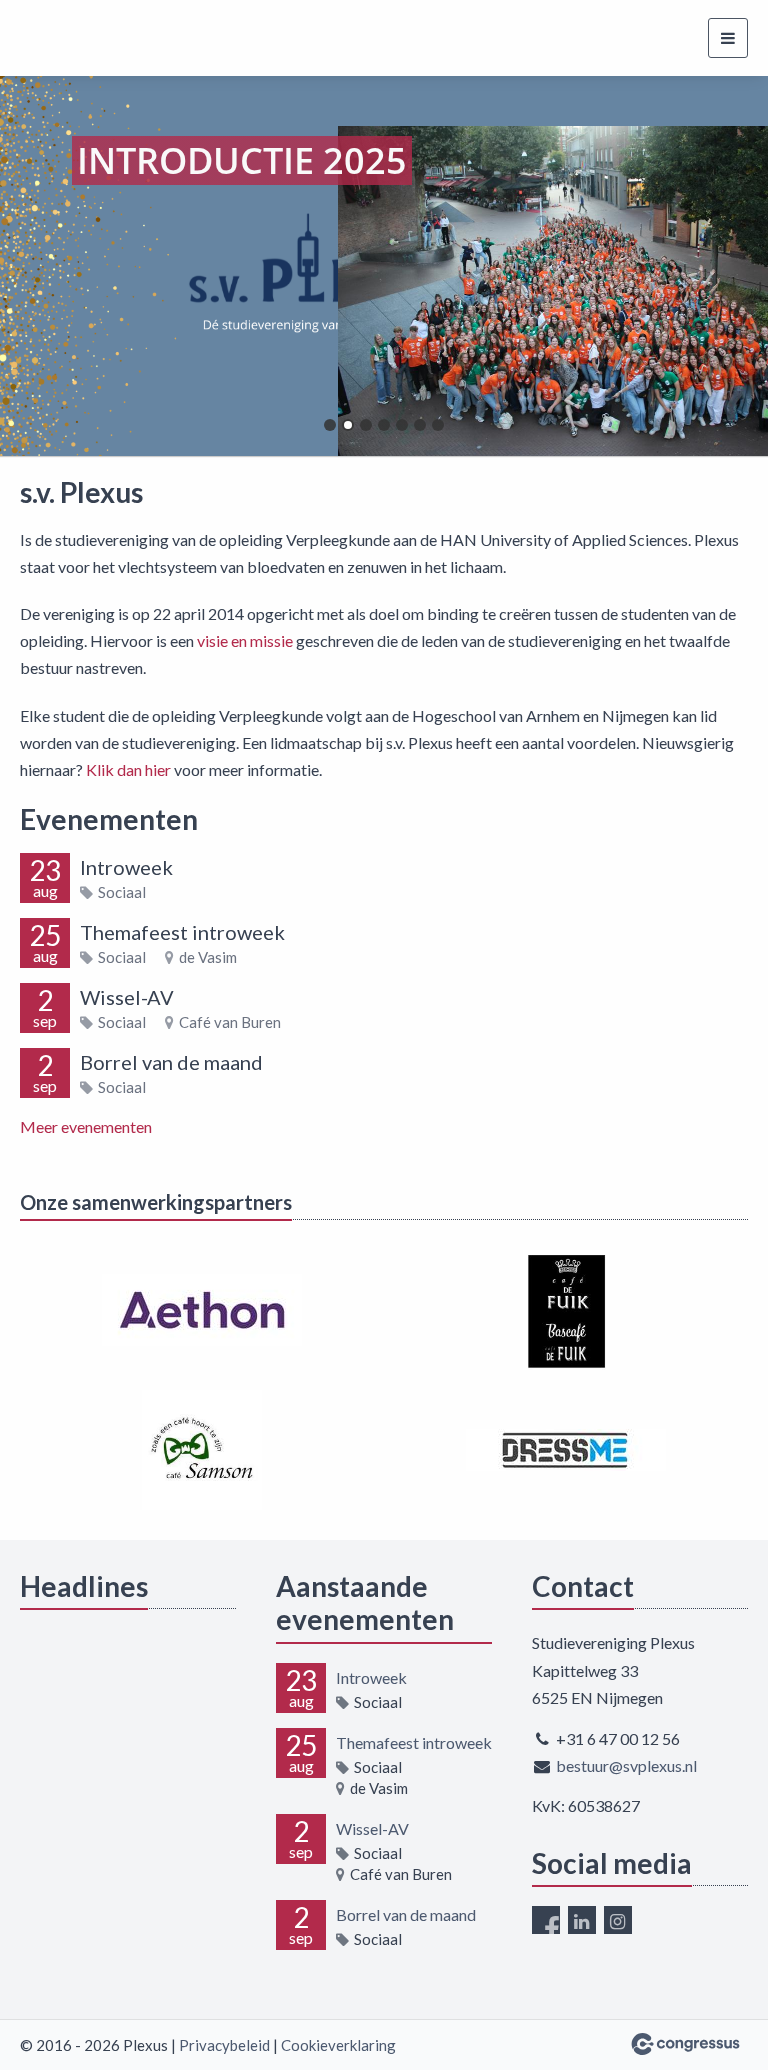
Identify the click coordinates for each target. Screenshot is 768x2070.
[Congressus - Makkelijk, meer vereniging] (685, 2044)
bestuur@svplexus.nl (626, 1765)
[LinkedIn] (582, 1920)
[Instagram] (618, 1920)
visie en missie (245, 640)
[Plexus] (82, 38)
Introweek (126, 867)
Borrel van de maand (171, 1062)
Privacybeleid (224, 2045)
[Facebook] (546, 1920)
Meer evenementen (86, 1126)
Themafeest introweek (182, 932)
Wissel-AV (127, 997)
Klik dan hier (130, 769)
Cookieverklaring (338, 2045)
